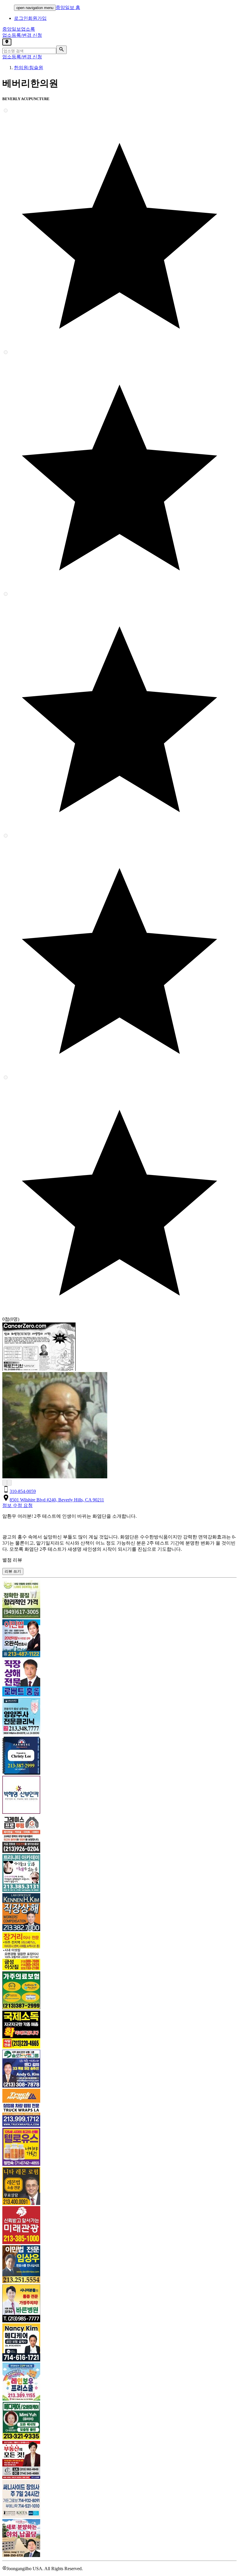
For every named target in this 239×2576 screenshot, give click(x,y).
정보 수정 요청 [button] (17, 1505)
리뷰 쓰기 (13, 1571)
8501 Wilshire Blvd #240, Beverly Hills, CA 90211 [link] (57, 1500)
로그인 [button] (21, 18)
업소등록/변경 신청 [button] (22, 35)
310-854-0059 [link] (23, 1491)
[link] (119, 1600)
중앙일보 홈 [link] (68, 7)
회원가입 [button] (37, 18)
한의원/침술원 (29, 68)
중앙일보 (19, 29)
